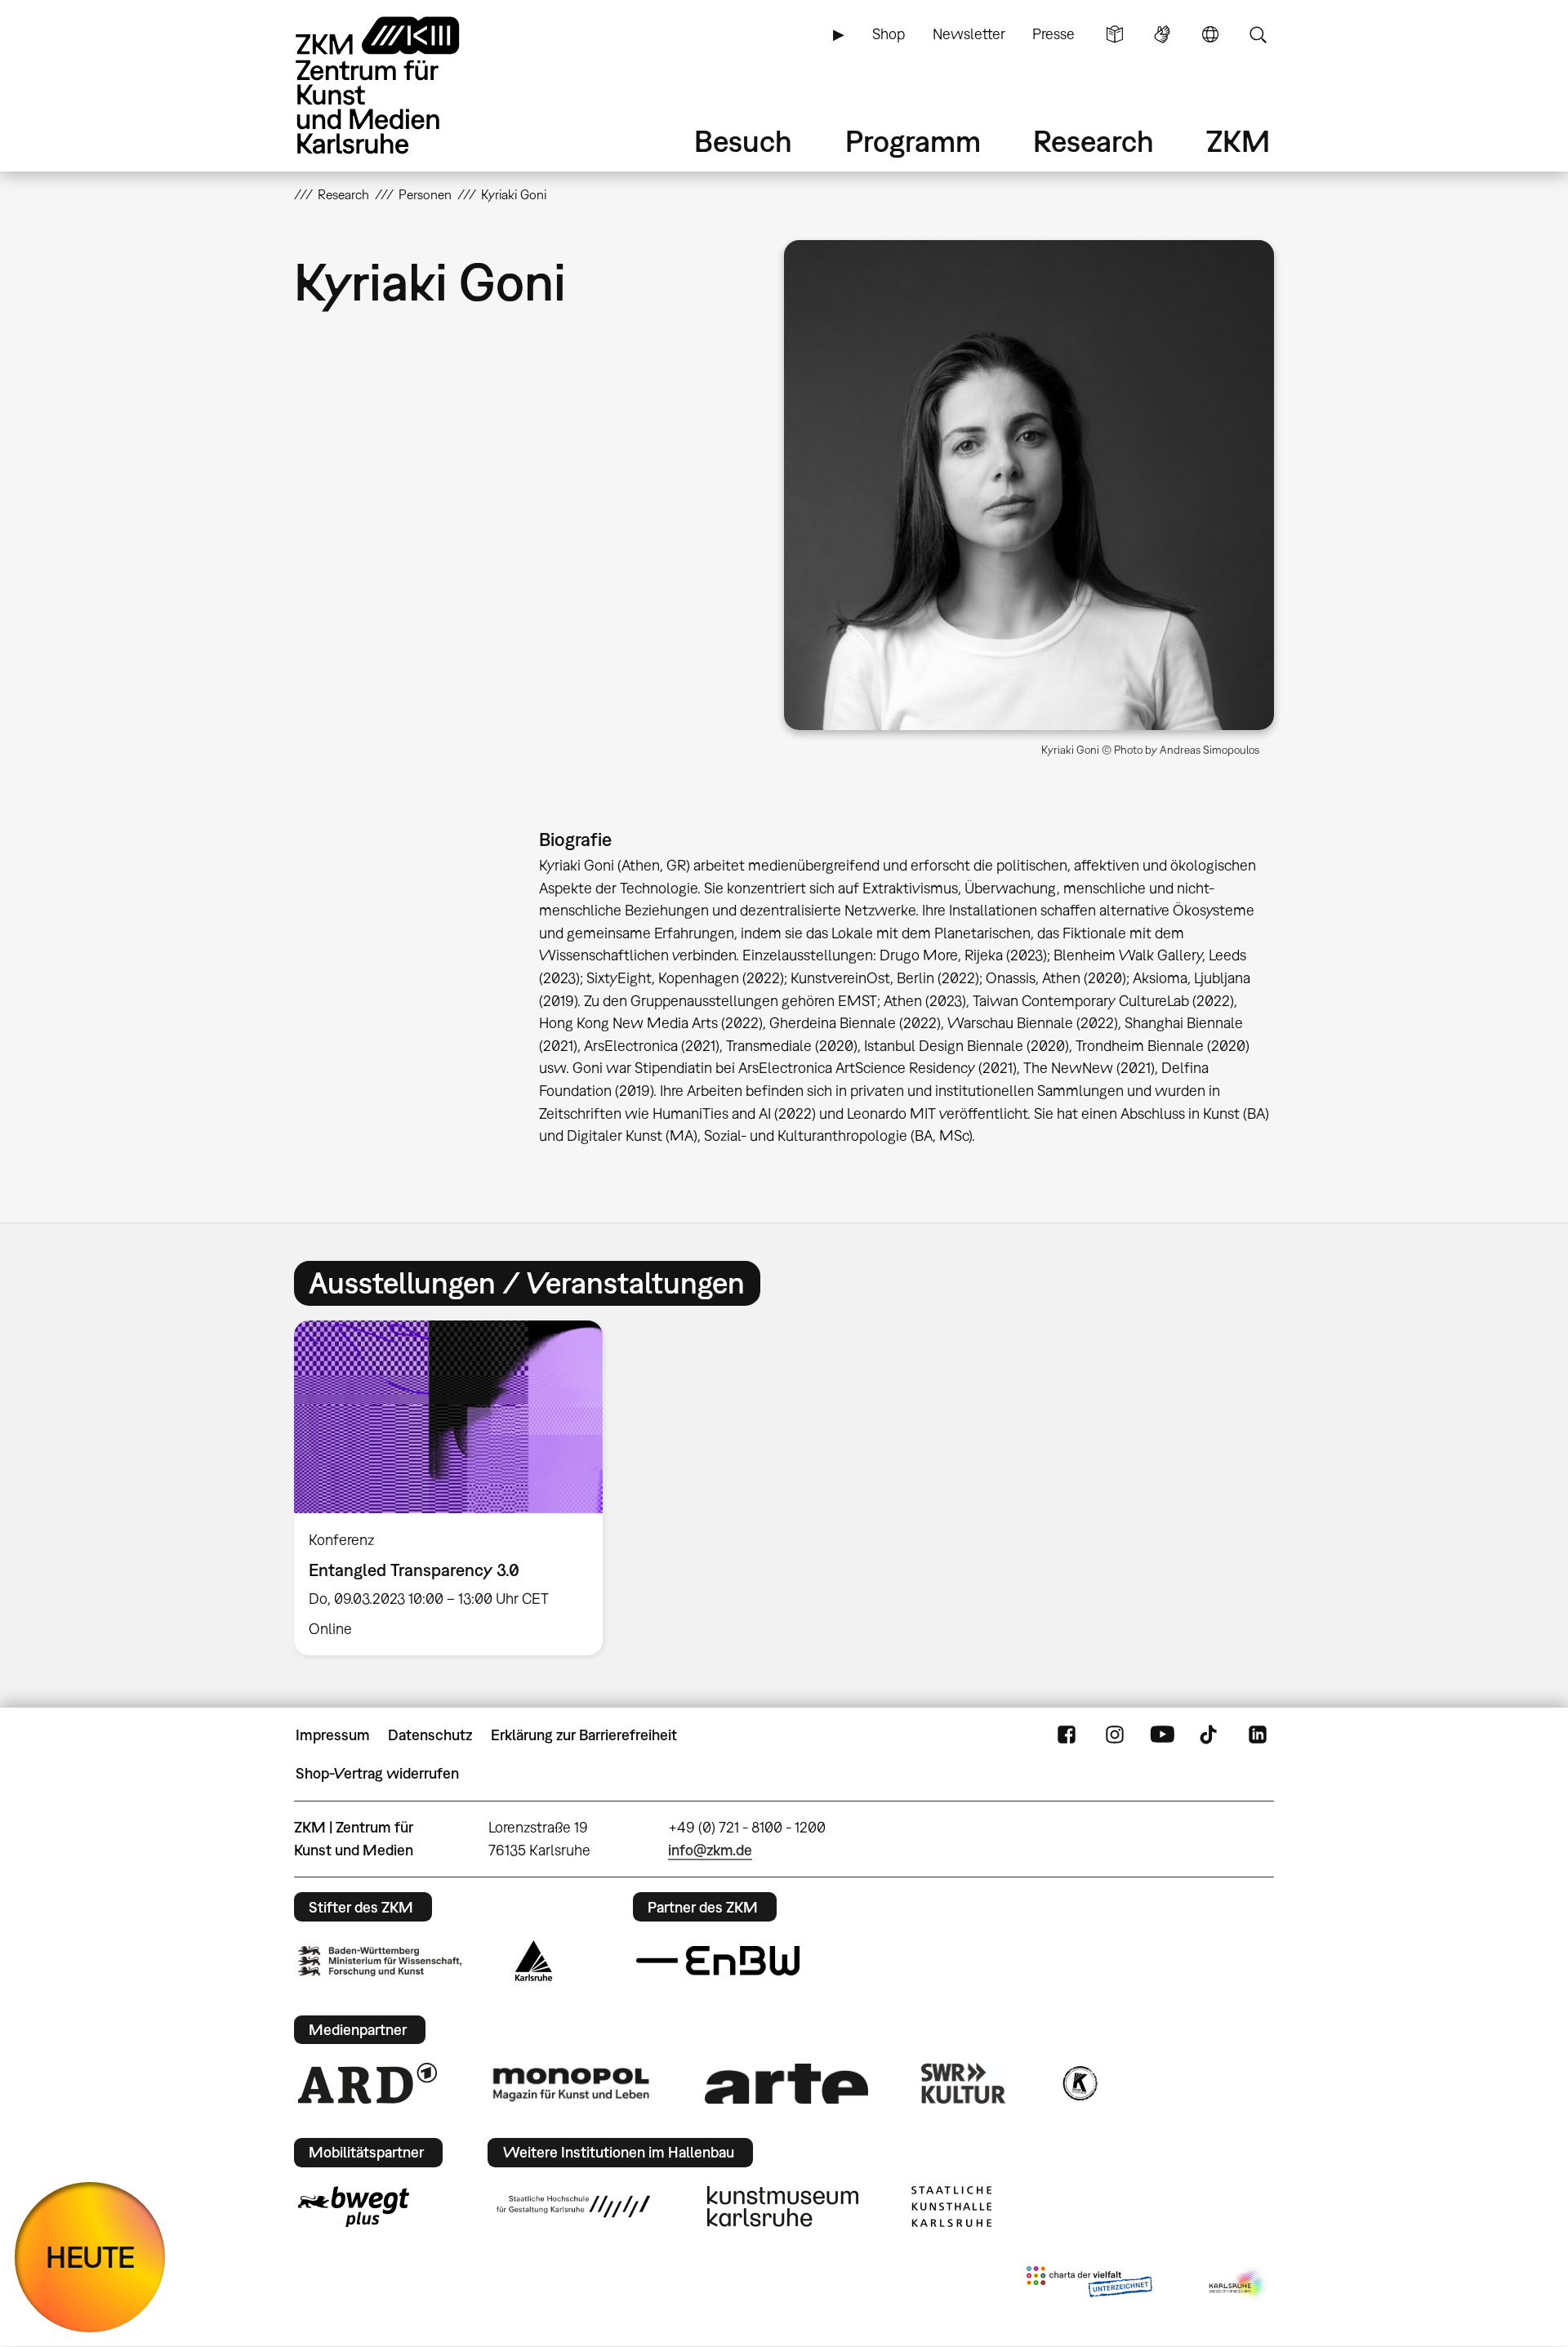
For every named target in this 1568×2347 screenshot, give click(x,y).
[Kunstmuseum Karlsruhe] (783, 2207)
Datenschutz (430, 1735)
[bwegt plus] (354, 2207)
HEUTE (90, 2257)
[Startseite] (400, 85)
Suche (1258, 34)
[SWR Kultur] (964, 2083)
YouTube (1162, 1735)
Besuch (743, 141)
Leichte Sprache (1115, 34)
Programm (913, 141)
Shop (889, 34)
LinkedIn (1258, 1735)
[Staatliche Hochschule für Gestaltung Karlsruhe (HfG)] (573, 2207)
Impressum (333, 1735)
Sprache (1210, 34)
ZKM (1238, 141)
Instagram (1115, 1735)
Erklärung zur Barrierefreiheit (584, 1735)
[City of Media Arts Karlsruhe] (1238, 2285)
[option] (456, 1488)
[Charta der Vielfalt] (1089, 2285)
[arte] (786, 2084)
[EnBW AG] (718, 1961)
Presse (1053, 34)
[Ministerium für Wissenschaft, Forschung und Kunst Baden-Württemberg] (380, 1961)
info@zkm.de (710, 1850)
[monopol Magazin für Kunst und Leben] (571, 2083)
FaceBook (1067, 1735)
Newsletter (969, 34)
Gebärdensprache (1162, 34)
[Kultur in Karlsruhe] (1079, 2083)
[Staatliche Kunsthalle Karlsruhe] (951, 2207)
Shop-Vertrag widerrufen (377, 1773)
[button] (1029, 485)
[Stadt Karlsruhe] (534, 1961)
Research (1094, 141)
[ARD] (367, 2083)
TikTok (1210, 1735)
